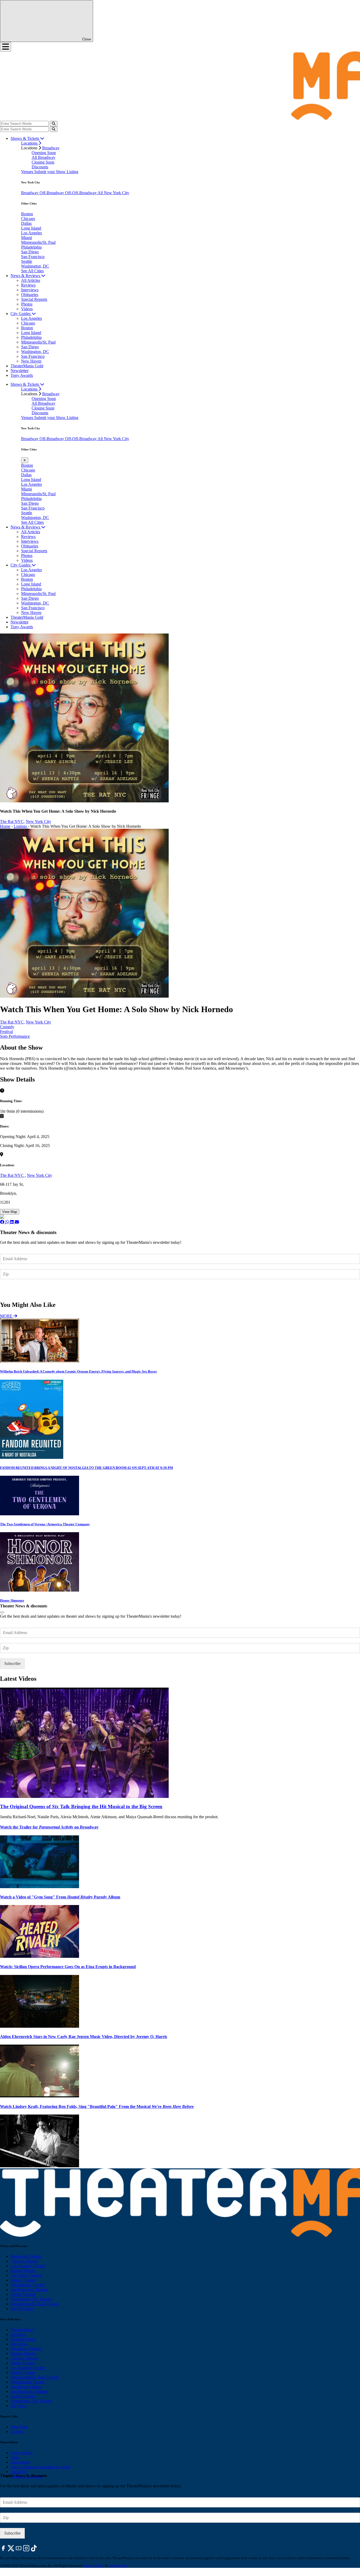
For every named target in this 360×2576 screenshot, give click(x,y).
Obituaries (30, 295)
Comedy (7, 1027)
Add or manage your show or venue (41, 2467)
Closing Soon (43, 162)
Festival (6, 1032)
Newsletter (20, 371)
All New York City (113, 193)
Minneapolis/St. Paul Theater (35, 2304)
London (17, 2432)
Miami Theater (23, 2280)
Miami (26, 238)
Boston (27, 214)
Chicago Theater (24, 2261)
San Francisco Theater (29, 2290)
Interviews (30, 290)
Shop (15, 2457)
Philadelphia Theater (28, 2285)
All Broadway (43, 157)
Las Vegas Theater (26, 2275)
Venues (28, 172)
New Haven (31, 361)
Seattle (27, 261)
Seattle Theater (23, 2294)
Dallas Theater (23, 2363)
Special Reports (34, 299)
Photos (27, 304)
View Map (10, 1212)
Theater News (22, 2330)
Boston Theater (23, 2271)
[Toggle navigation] (6, 47)
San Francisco (33, 257)
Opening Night (23, 2339)
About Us (19, 2472)
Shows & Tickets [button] (25, 138)
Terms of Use (118, 2566)
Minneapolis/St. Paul (38, 242)
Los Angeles (31, 233)
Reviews (28, 285)
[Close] (2, 1612)
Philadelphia (31, 247)
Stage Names (21, 2453)
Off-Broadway (52, 193)
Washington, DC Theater (31, 2299)
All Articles (31, 280)
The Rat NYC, (12, 822)
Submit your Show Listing (56, 172)
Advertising (20, 2462)
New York (19, 2427)
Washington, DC (35, 266)
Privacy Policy (94, 2566)
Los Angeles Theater (28, 2266)
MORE (7, 1316)
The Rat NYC (12, 1175)
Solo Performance (15, 1036)
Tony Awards (22, 375)
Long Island (31, 228)
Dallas (26, 223)
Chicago (28, 219)
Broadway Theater (26, 2256)
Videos (27, 309)
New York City (38, 822)
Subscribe (13, 1290)
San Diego (30, 252)
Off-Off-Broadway (81, 193)
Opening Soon (44, 153)
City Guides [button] (21, 314)
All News (19, 2406)
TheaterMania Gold (27, 366)
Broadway (51, 148)
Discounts (40, 167)
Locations (30, 143)
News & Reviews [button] (26, 276)
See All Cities (32, 271)
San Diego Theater (26, 2387)
